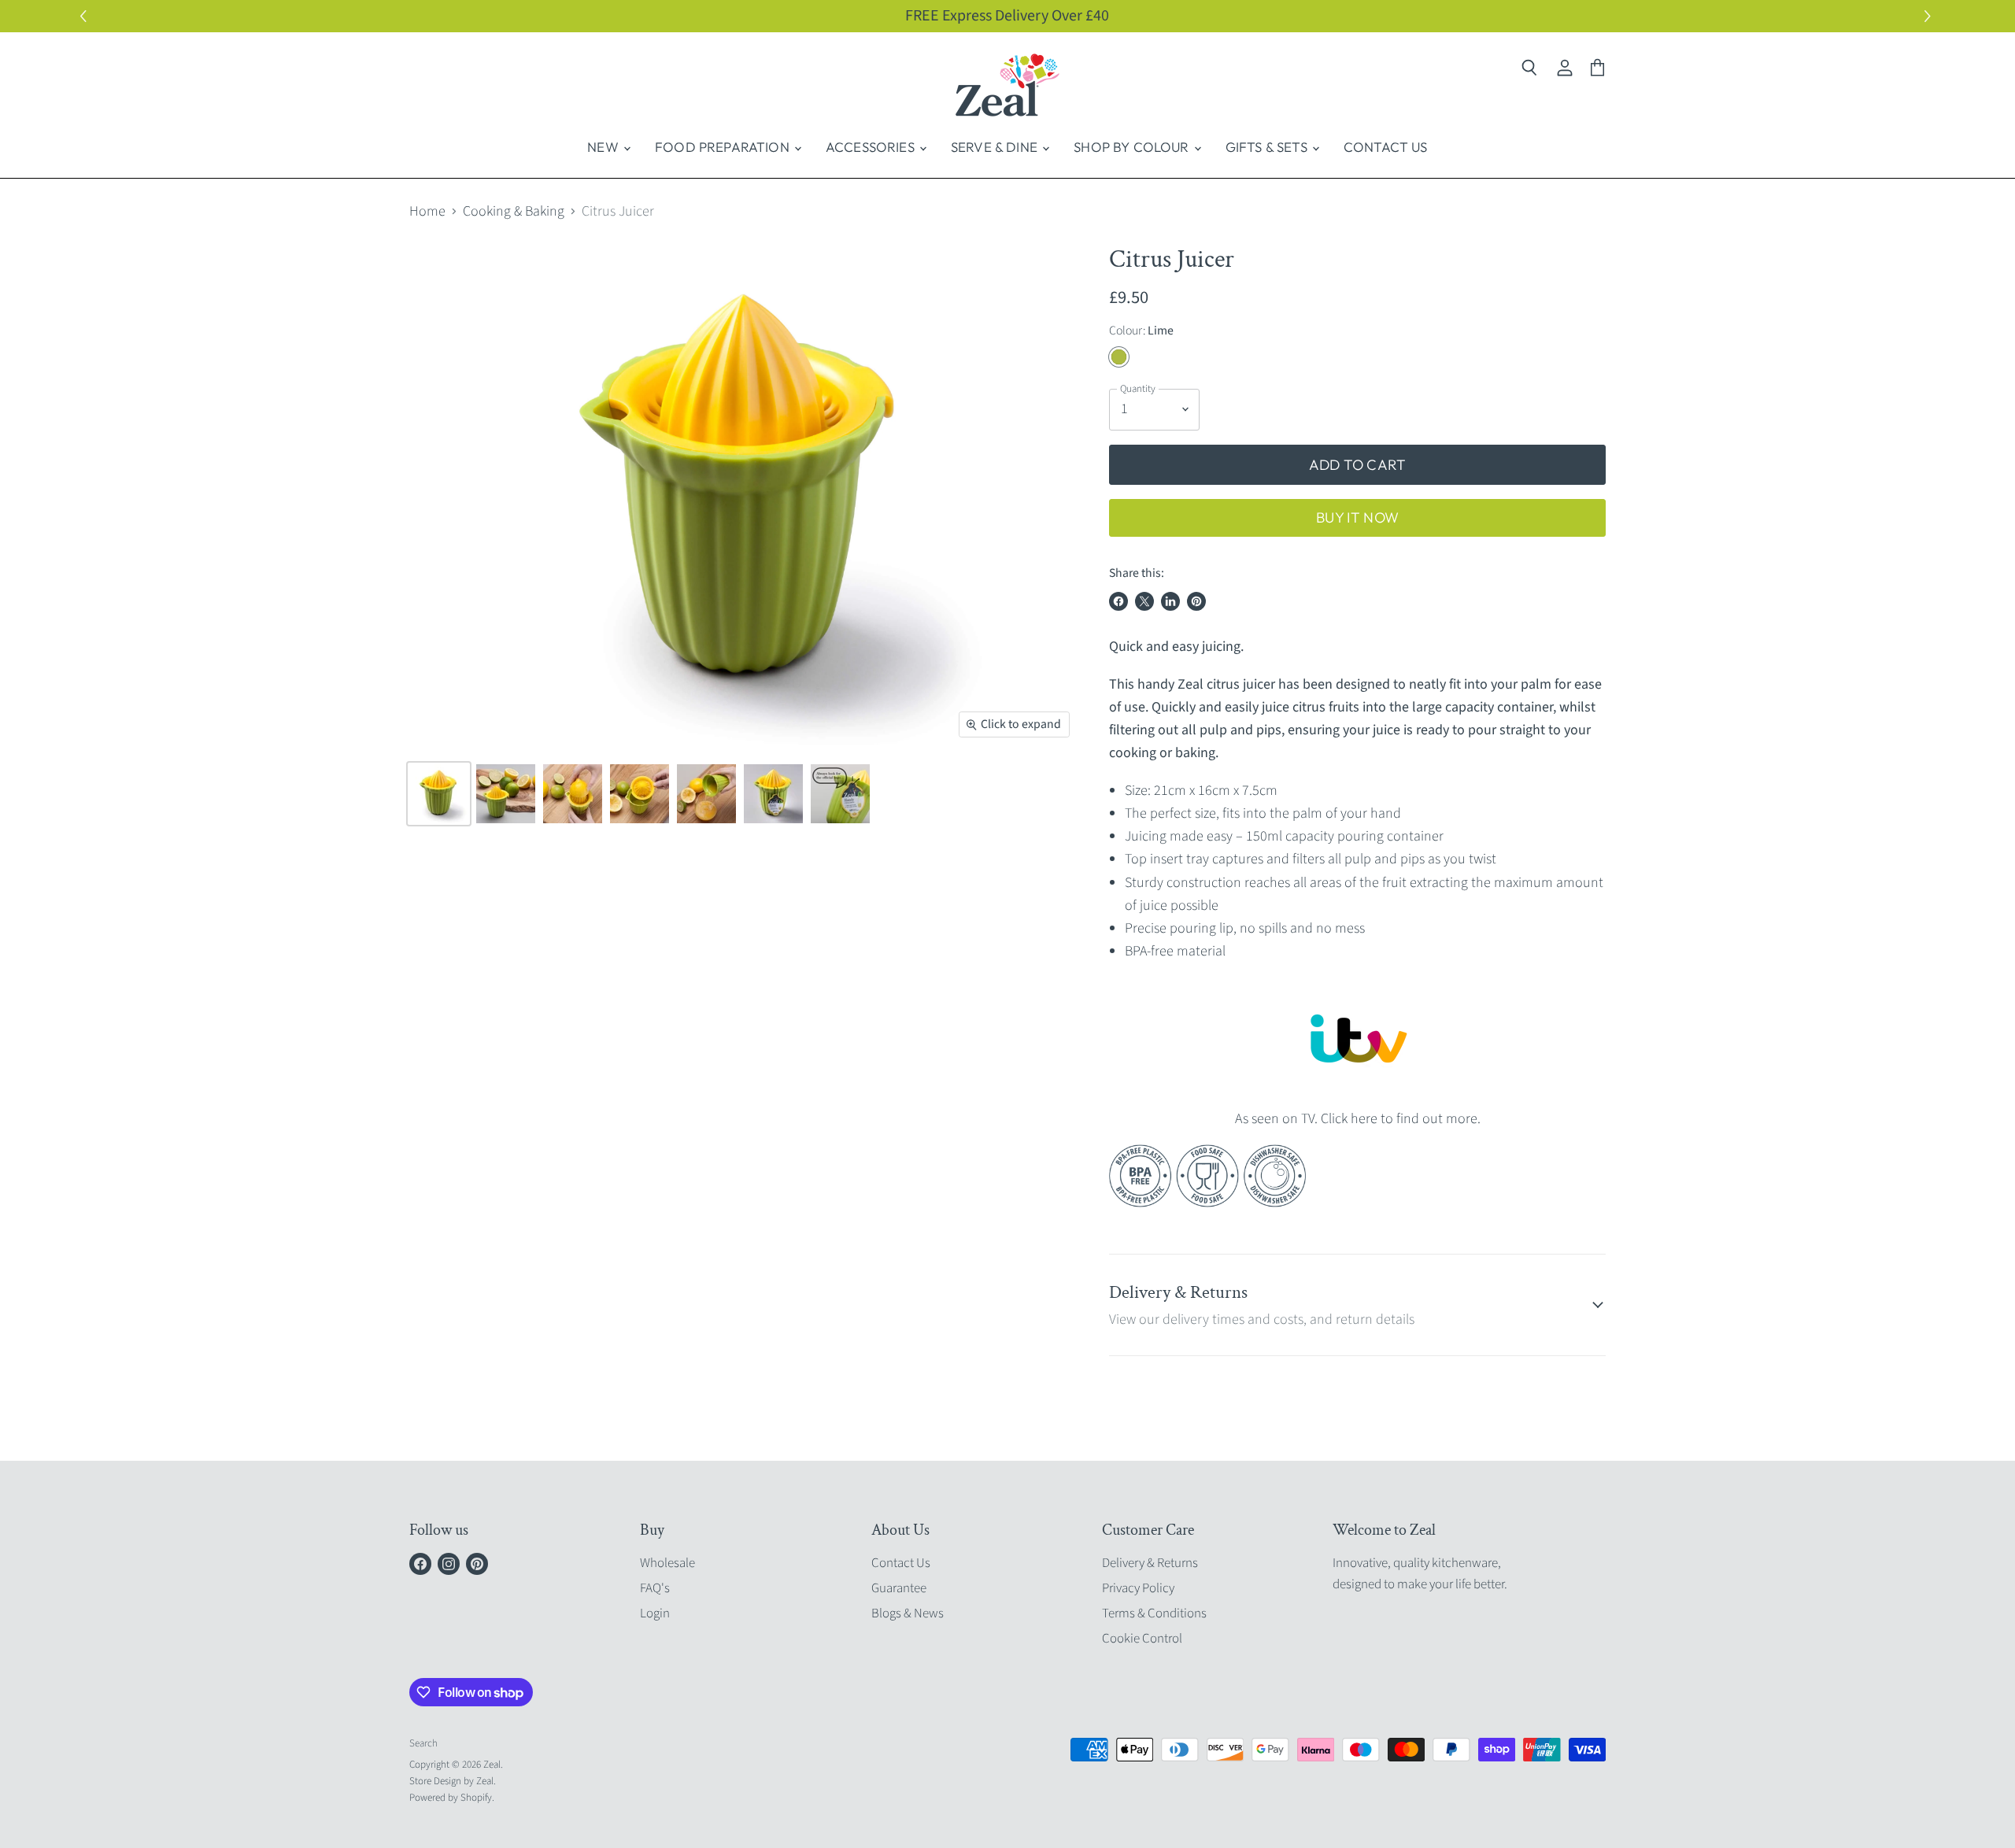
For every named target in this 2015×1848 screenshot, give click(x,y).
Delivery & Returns (1150, 1563)
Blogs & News (908, 1613)
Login (655, 1613)
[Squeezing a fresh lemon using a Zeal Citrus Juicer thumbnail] (573, 794)
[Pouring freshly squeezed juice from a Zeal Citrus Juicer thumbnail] (706, 794)
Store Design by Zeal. (453, 1781)
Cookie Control (1142, 1639)
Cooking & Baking (514, 212)
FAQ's (655, 1588)
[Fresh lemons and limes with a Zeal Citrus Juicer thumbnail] (506, 794)
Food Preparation (724, 147)
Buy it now (1357, 517)
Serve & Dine (996, 147)
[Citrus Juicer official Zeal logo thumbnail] (840, 794)
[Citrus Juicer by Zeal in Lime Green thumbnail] (439, 794)
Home (427, 212)
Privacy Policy (1138, 1588)
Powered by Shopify (451, 1798)
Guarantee (899, 1588)
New (604, 147)
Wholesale (667, 1563)
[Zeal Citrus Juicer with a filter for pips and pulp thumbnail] (640, 794)
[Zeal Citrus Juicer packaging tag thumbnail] (773, 794)
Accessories (872, 147)
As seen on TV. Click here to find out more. (1358, 1119)
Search (423, 1743)
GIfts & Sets (1268, 147)
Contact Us (1386, 147)
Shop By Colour (1133, 147)
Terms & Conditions (1154, 1613)
